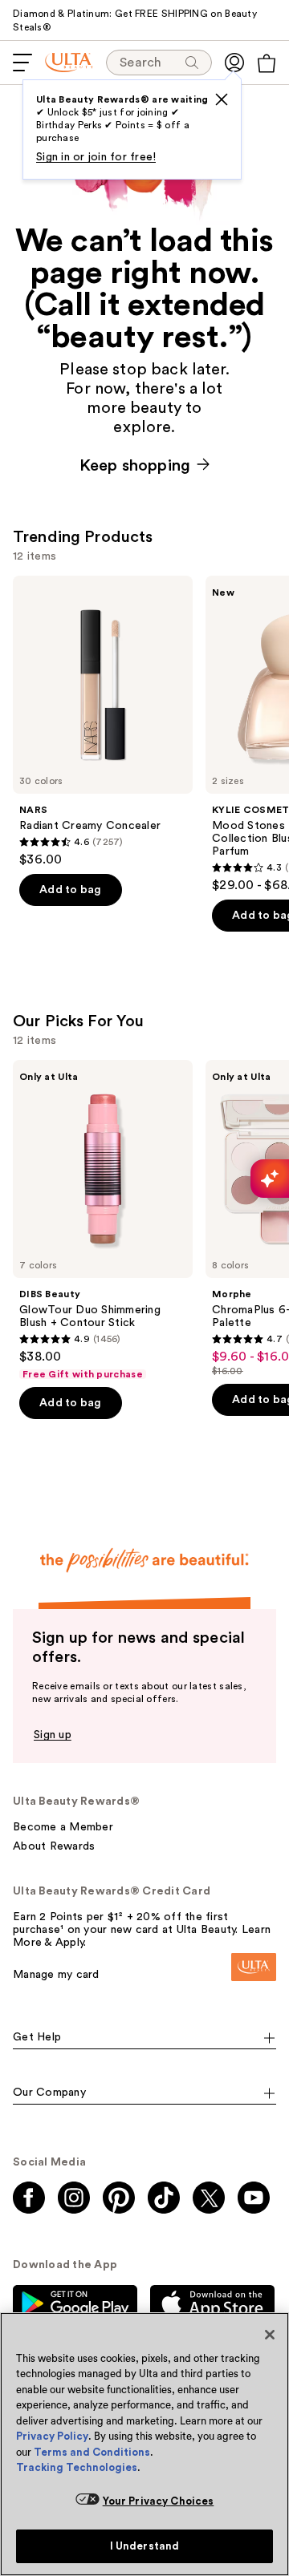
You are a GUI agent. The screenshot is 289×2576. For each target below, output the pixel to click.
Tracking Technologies (77, 2467)
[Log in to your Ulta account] (234, 63)
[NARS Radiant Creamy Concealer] (103, 722)
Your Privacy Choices (159, 2501)
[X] (222, 99)
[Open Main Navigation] (22, 63)
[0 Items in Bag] (267, 63)
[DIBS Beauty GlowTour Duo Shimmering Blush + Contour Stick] (103, 1220)
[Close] (270, 2335)
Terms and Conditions (92, 2452)
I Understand (145, 2546)
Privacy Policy (52, 2436)
